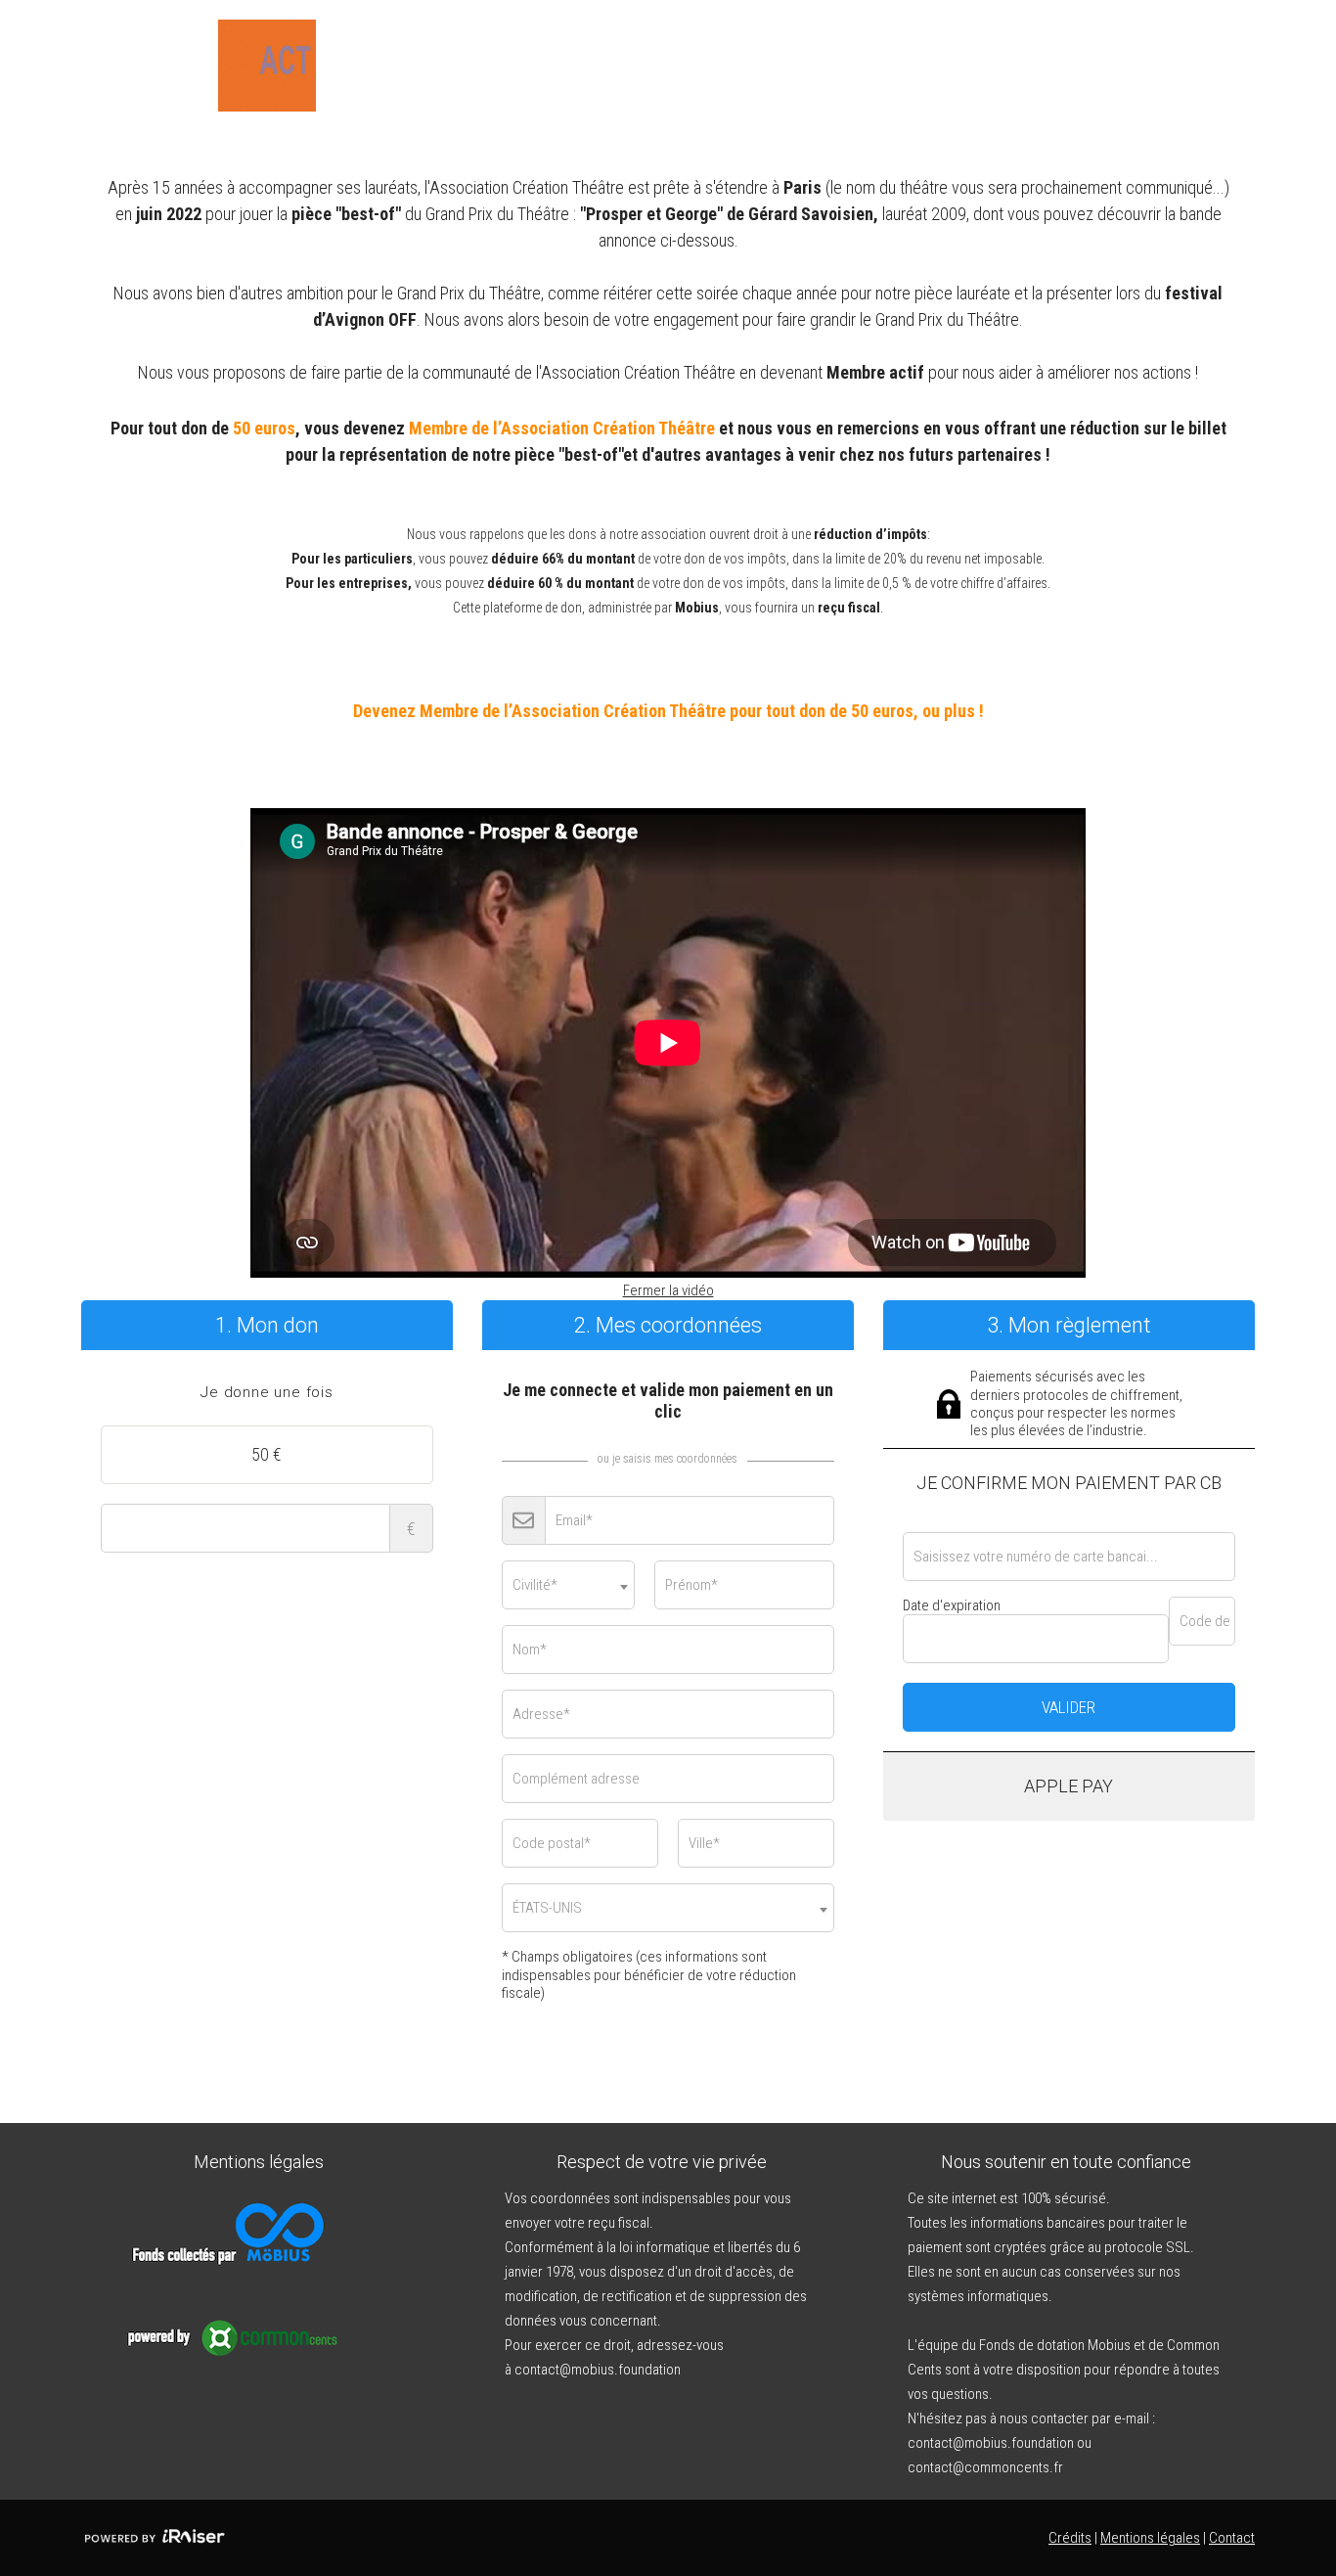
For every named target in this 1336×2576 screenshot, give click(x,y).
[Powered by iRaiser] (155, 2538)
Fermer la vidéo (668, 1290)
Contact (1232, 2538)
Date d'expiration (952, 1605)
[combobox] (568, 1585)
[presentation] (267, 1393)
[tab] (267, 1393)
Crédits (1070, 2538)
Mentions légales (1150, 2538)
